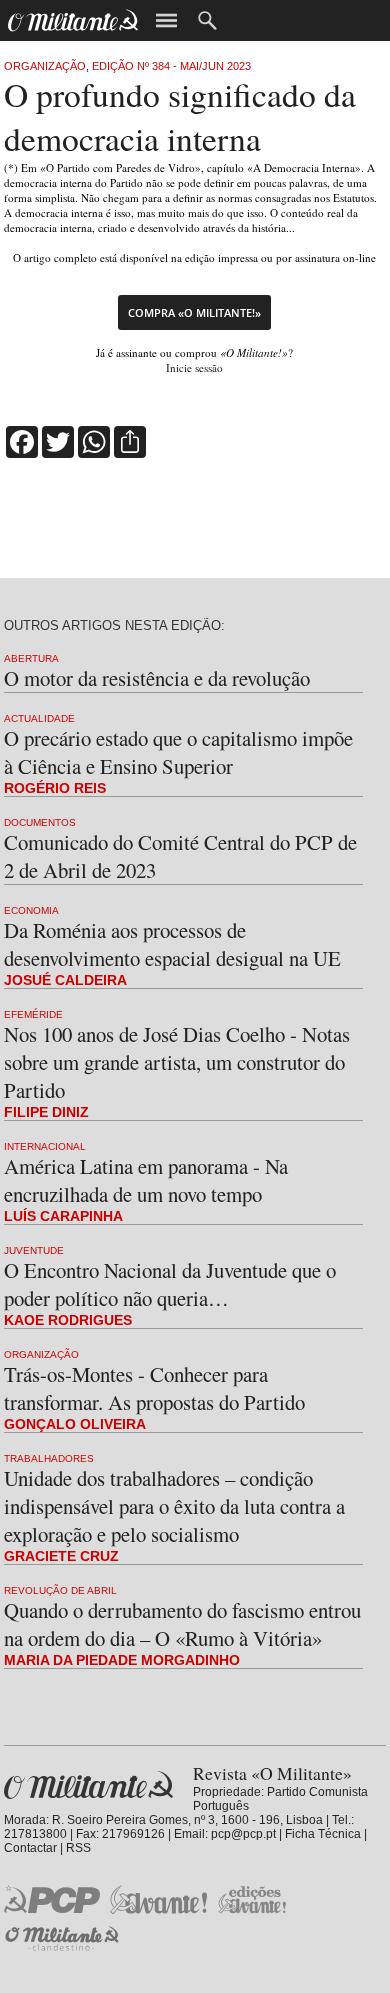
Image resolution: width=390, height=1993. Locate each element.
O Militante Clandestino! (64, 1938)
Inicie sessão (194, 367)
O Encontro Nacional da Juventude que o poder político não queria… (170, 1284)
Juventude (34, 1250)
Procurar (207, 20)
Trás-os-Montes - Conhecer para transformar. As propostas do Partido (154, 1388)
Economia (31, 910)
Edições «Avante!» (252, 1899)
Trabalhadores (49, 1458)
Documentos (40, 822)
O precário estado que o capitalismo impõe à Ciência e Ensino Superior (178, 752)
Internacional (45, 1146)
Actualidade (39, 718)
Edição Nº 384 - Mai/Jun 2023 (171, 66)
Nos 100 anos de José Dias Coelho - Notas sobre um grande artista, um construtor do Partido (177, 1062)
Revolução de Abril (60, 1590)
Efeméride (33, 1014)
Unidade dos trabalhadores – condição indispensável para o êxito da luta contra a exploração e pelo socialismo (174, 1506)
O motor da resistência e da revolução (157, 678)
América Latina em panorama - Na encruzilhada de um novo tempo (146, 1180)
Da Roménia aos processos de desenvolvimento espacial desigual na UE (172, 944)
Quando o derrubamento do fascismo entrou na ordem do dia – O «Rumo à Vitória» (182, 1624)
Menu (166, 20)
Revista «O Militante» (88, 1785)
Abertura (31, 658)
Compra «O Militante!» (194, 312)
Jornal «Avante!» (158, 1899)
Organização (45, 66)
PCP (52, 1899)
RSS (78, 1848)
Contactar (30, 1848)
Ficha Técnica (323, 1834)
